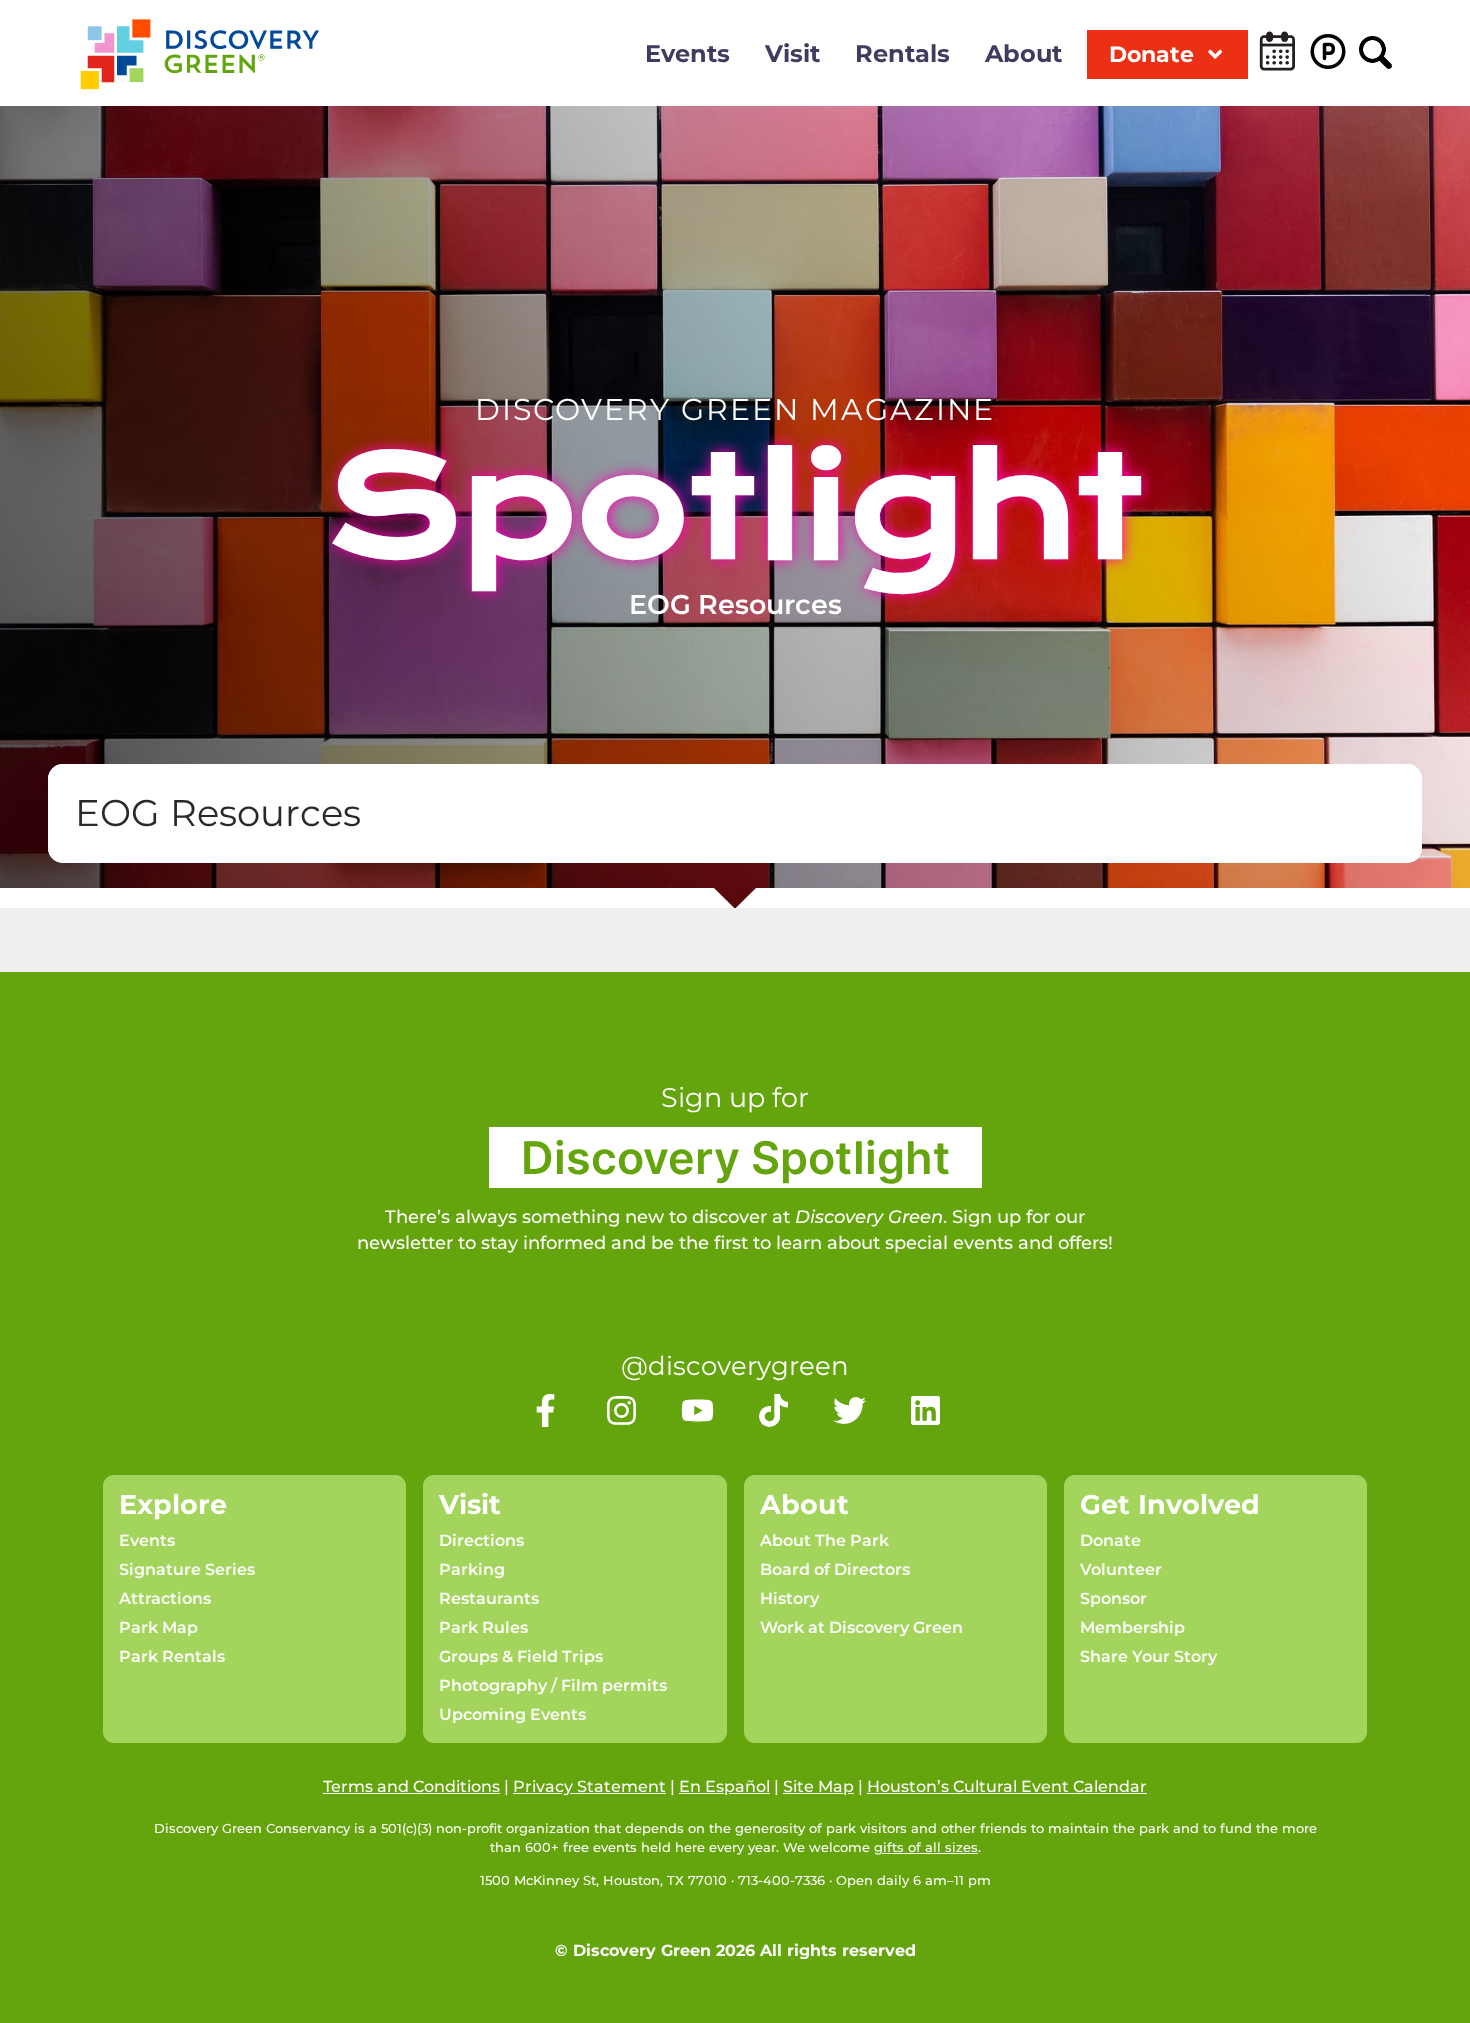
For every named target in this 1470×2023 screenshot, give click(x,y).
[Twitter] (849, 1410)
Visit (792, 53)
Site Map (818, 1786)
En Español (724, 1786)
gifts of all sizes (926, 1847)
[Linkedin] (925, 1410)
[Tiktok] (773, 1410)
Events (687, 53)
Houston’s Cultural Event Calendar (1007, 1786)
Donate (1151, 54)
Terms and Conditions (411, 1786)
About (1023, 53)
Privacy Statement (589, 1786)
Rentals (902, 53)
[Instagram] (621, 1410)
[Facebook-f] (545, 1410)
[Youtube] (697, 1410)
